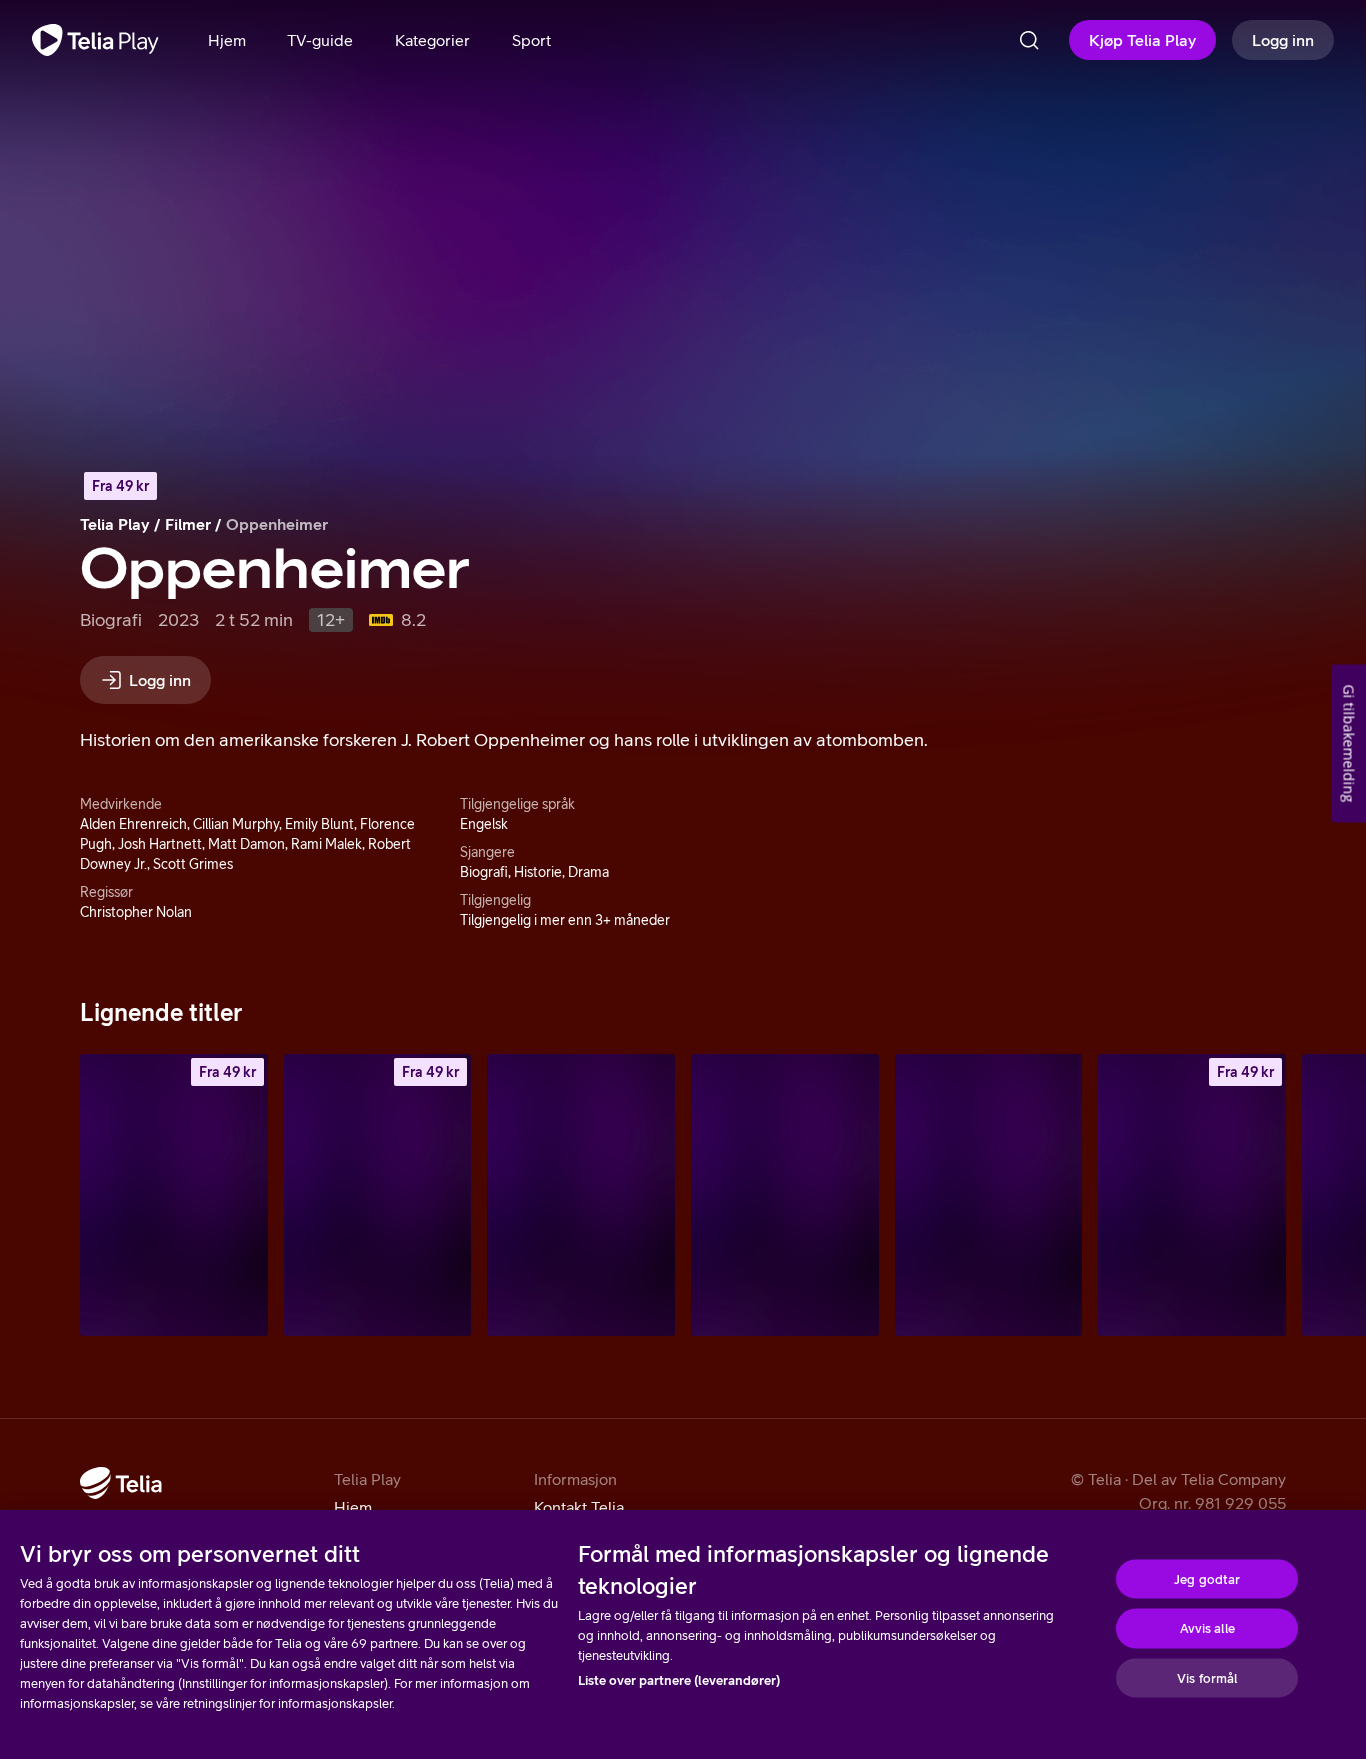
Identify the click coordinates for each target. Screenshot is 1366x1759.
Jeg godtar (1207, 1578)
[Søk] (1029, 40)
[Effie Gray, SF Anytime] (174, 1194)
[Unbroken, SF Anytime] (378, 1194)
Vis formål (1207, 1677)
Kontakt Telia (579, 1507)
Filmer (188, 524)
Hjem (353, 1507)
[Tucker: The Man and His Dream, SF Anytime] (1192, 1194)
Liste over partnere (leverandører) (679, 1680)
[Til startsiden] (95, 40)
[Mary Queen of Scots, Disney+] (581, 1194)
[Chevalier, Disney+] (989, 1194)
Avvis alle (1207, 1628)
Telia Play (115, 524)
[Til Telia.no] (121, 1483)
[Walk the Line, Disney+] (785, 1194)
